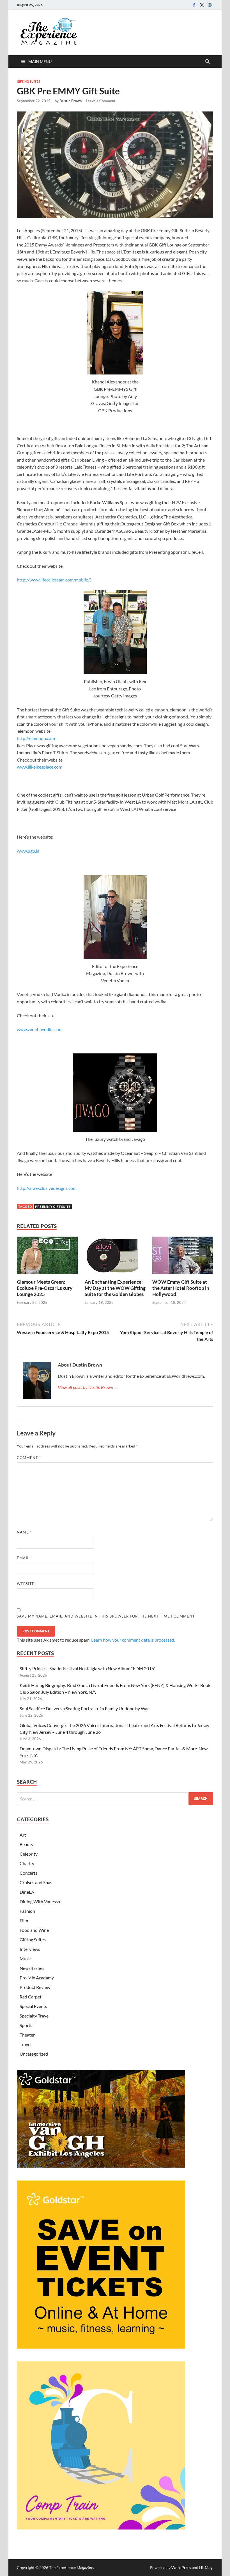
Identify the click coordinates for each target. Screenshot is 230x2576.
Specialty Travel (35, 2016)
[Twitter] (202, 5)
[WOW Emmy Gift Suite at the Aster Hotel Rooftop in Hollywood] (183, 1257)
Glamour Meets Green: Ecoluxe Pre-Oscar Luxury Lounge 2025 (45, 1288)
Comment (29, 1458)
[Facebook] (194, 5)
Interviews (30, 1949)
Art (23, 1835)
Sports (26, 2025)
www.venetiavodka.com (40, 1029)
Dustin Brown (71, 101)
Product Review (35, 1987)
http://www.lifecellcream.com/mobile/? (54, 580)
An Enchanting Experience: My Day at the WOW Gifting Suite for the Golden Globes (115, 1288)
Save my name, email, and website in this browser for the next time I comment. (106, 1616)
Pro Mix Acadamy (37, 1978)
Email (25, 1558)
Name (24, 1532)
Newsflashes (32, 1968)
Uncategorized (34, 2054)
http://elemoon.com (36, 738)
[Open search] (208, 62)
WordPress (181, 2567)
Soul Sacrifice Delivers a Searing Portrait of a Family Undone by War (84, 1708)
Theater (27, 2035)
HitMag (206, 2567)
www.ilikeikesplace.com (40, 767)
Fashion (27, 1911)
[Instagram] (210, 5)
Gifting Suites (28, 82)
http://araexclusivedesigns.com (48, 1188)
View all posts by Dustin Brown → (88, 1387)
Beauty (27, 1844)
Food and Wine (34, 1930)
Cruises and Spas (36, 1882)
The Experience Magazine (71, 2567)
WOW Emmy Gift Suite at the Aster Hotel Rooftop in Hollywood (181, 1288)
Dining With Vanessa (40, 1901)
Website (26, 1584)
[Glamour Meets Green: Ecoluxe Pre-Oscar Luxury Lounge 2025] (47, 1257)
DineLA (27, 1892)
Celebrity (29, 1854)
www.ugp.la (28, 851)
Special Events (33, 2006)
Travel (26, 2044)
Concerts (28, 1873)
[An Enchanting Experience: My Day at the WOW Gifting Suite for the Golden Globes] (115, 1257)
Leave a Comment (101, 101)
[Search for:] (115, 1799)
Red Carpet (31, 1997)
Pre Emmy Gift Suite (53, 1206)
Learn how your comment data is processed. (133, 1640)
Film (24, 1920)
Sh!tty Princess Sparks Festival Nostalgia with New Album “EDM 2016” (88, 1668)
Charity (27, 1863)
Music (26, 1959)
